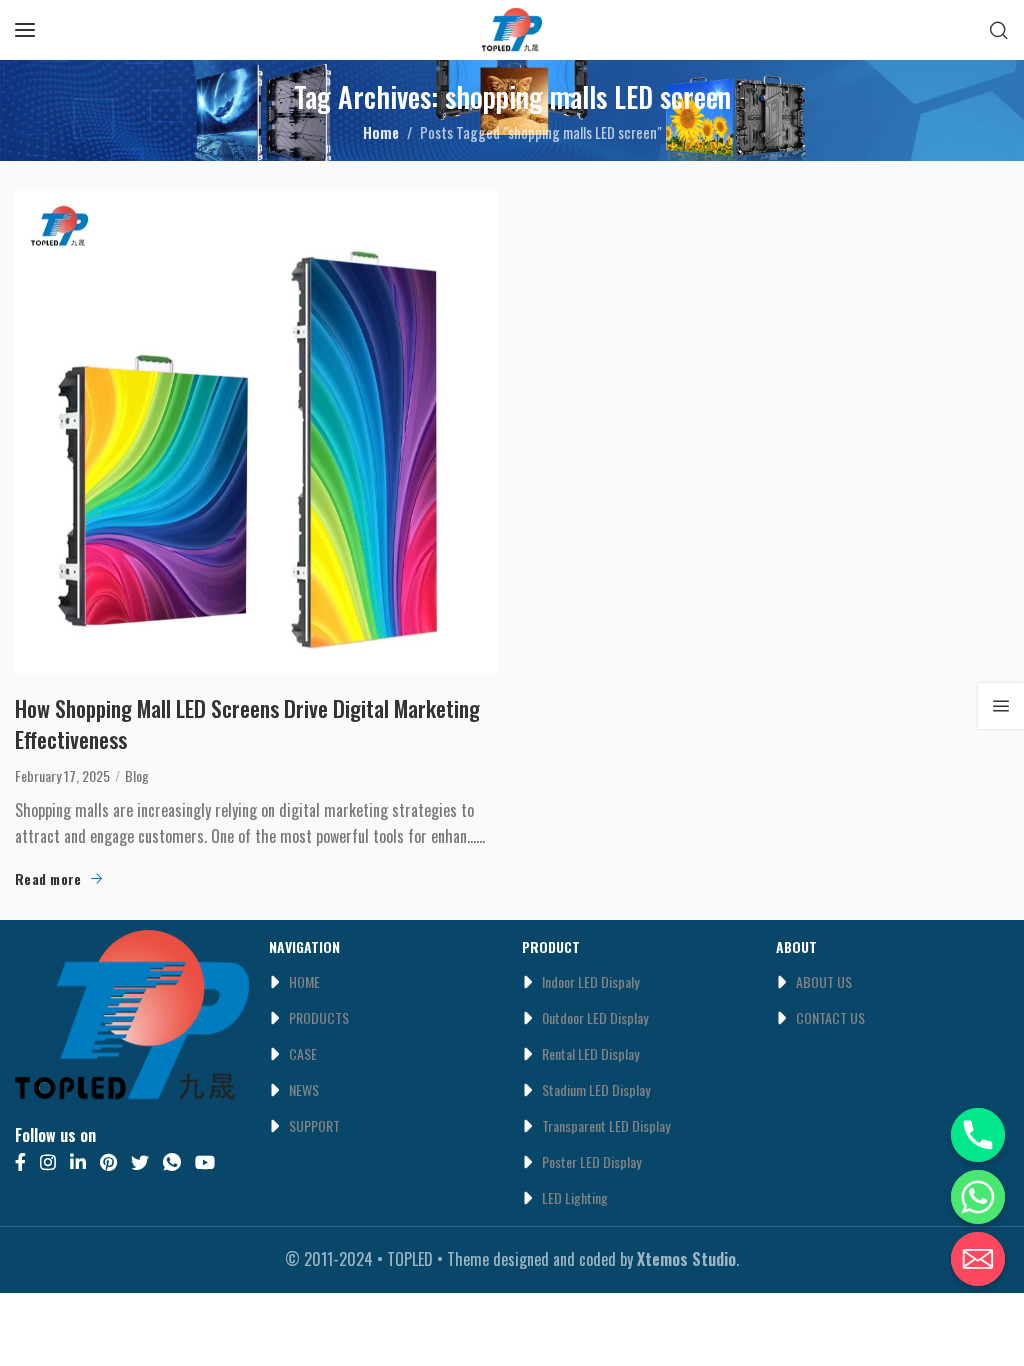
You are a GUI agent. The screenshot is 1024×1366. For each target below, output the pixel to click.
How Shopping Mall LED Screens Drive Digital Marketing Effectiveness (247, 724)
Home (381, 132)
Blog (137, 776)
